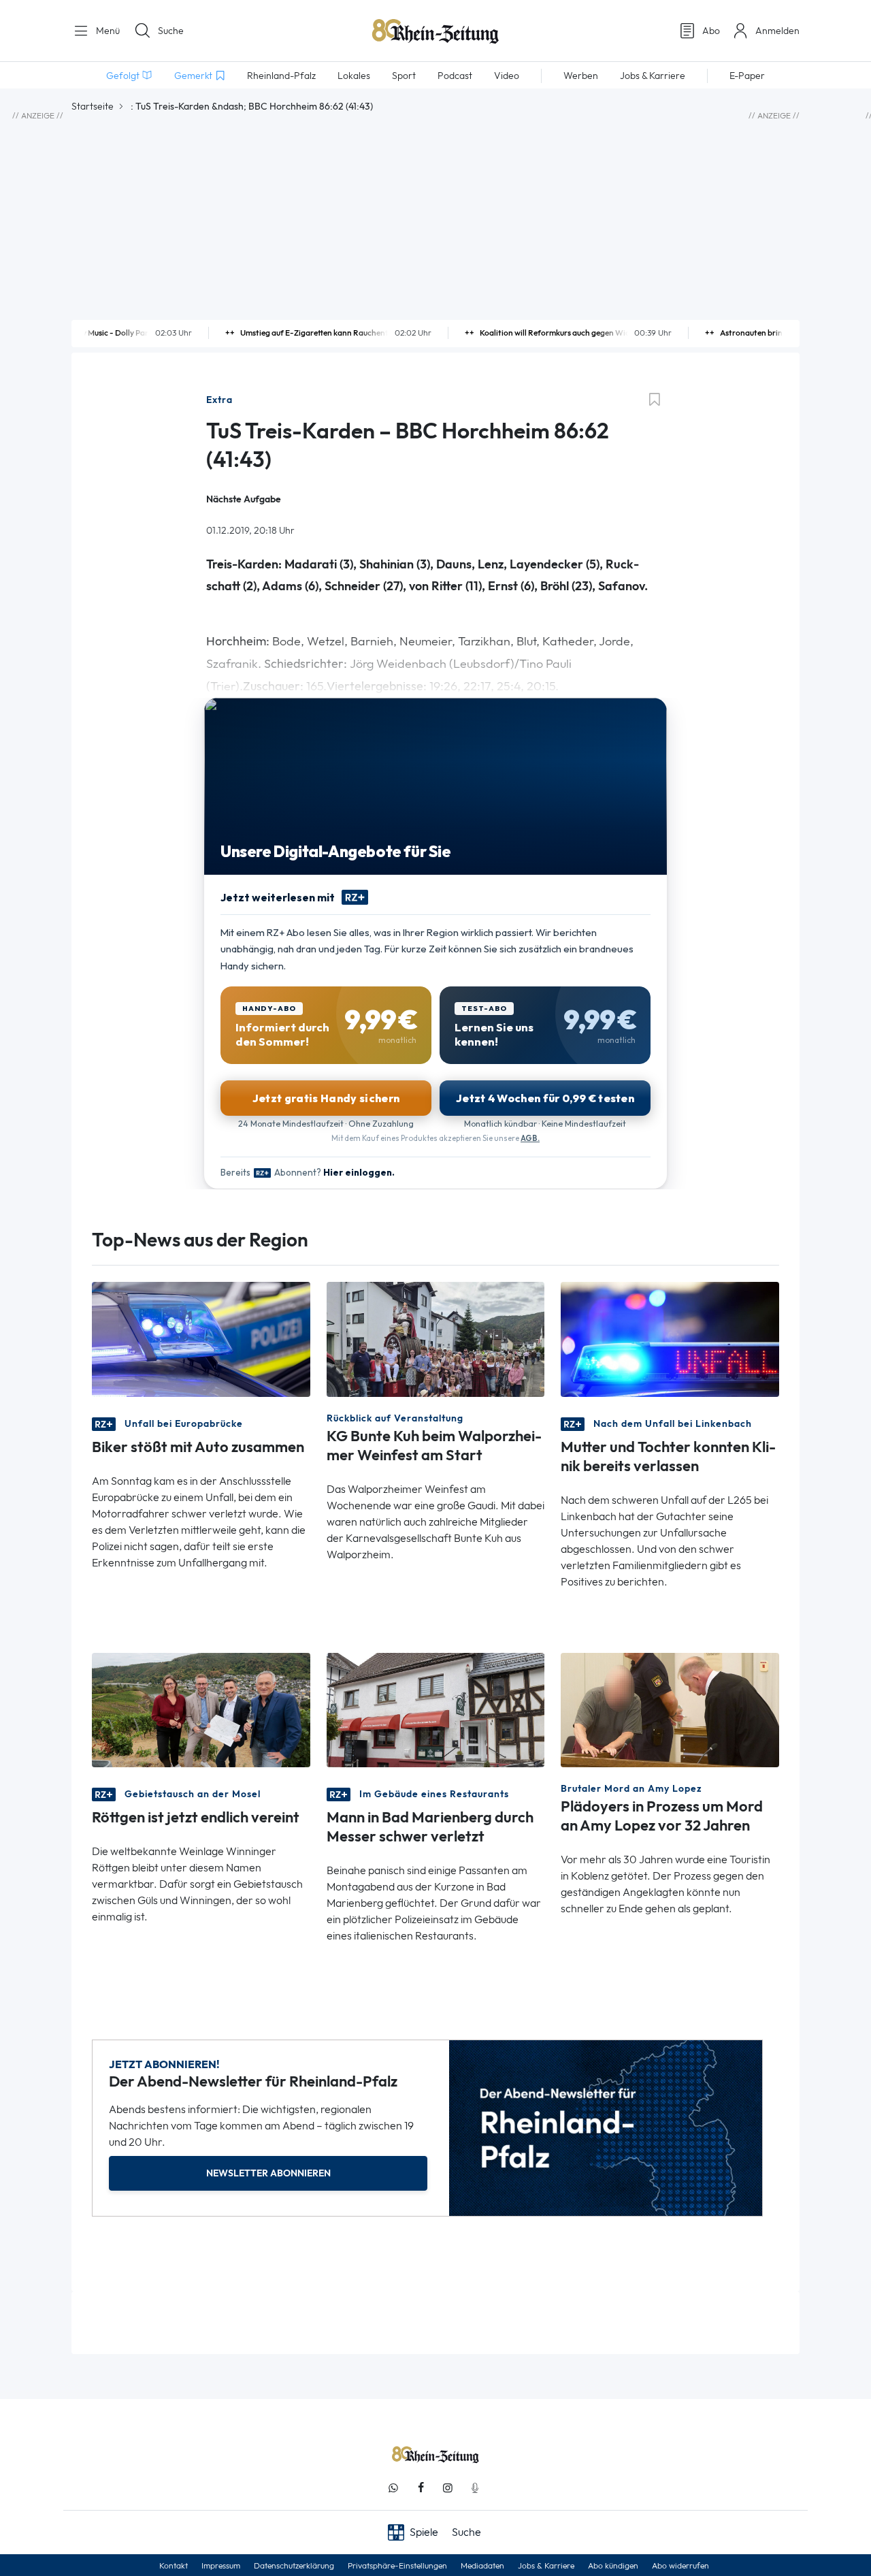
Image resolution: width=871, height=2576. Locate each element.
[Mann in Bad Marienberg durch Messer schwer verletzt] (436, 1708)
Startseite (93, 106)
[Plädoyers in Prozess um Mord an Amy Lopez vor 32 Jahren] (670, 1708)
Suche (171, 31)
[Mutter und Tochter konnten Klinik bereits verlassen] (670, 1338)
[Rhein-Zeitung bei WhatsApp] (393, 2488)
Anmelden (777, 31)
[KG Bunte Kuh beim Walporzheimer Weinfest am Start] (436, 1338)
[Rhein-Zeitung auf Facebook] (421, 2488)
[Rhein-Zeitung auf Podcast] (475, 2488)
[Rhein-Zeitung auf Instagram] (448, 2488)
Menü (106, 31)
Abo (711, 31)
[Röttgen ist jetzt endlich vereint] (201, 1708)
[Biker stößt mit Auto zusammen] (201, 1338)
